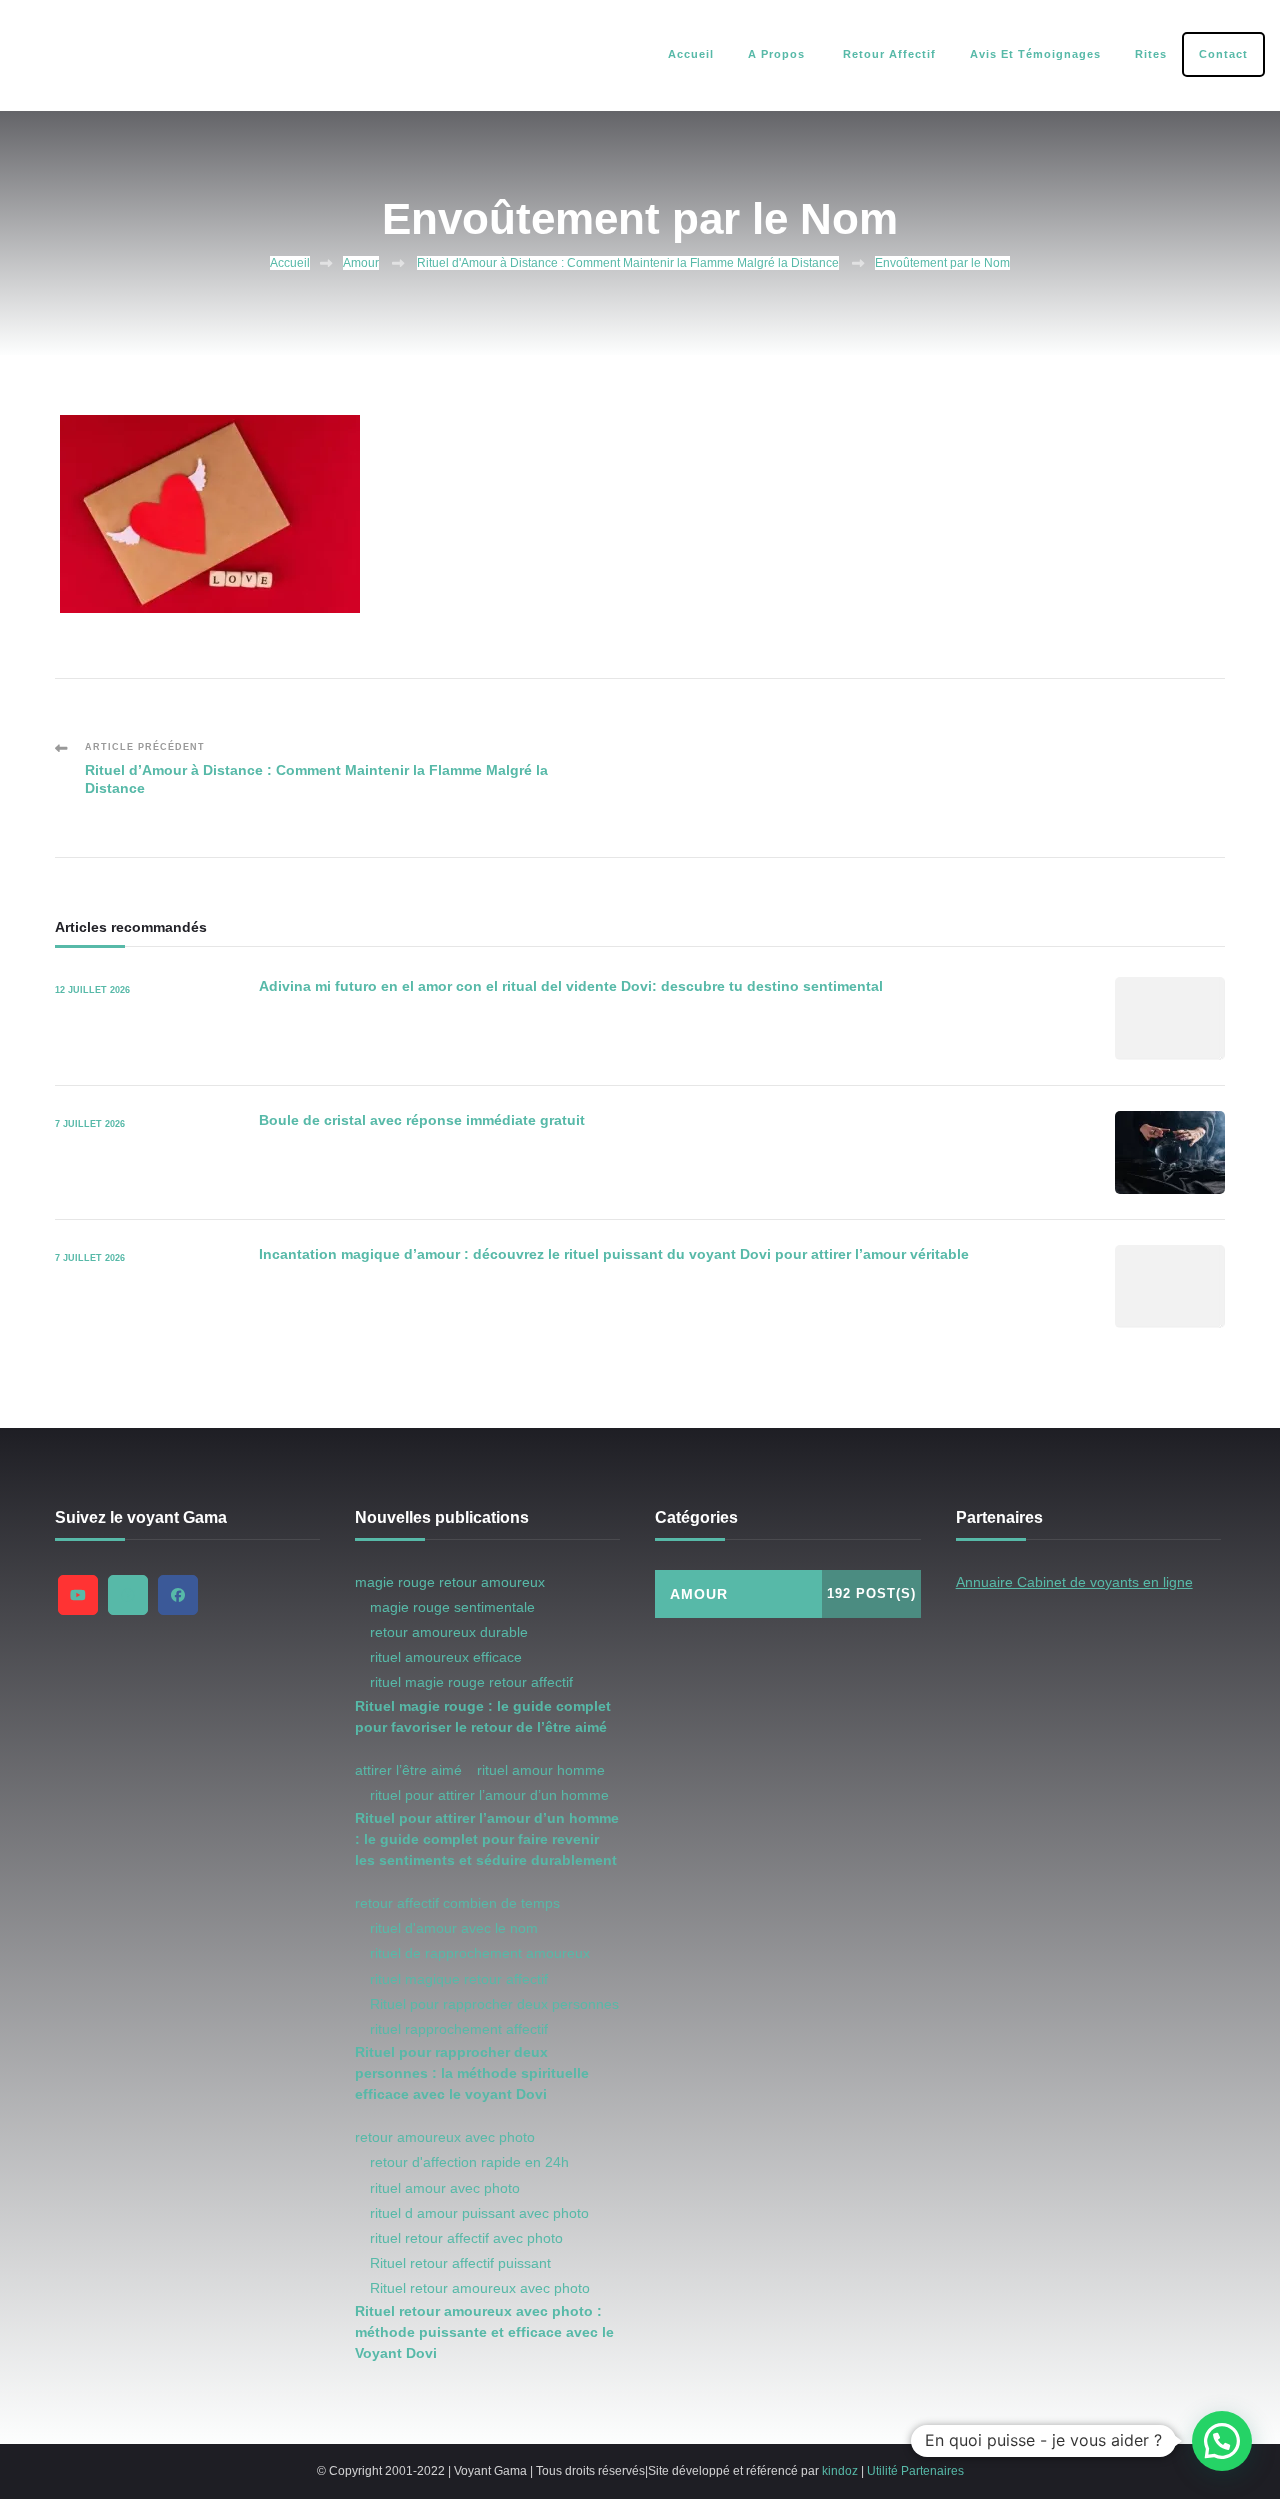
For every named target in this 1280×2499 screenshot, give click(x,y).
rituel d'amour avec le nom (454, 1928)
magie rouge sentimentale (452, 1607)
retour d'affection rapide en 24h (469, 2162)
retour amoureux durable (449, 1632)
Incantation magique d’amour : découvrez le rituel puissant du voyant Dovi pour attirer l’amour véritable (614, 1254)
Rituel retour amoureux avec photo (480, 2288)
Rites (1151, 54)
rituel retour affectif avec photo (466, 2238)
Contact (1223, 54)
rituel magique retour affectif (459, 1979)
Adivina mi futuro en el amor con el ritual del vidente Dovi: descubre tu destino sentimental (571, 986)
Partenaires (932, 2471)
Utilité (882, 2471)
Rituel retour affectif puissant (460, 2263)
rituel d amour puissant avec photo (479, 2213)
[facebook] (178, 1595)
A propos (776, 54)
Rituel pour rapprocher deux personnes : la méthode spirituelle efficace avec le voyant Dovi (472, 2073)
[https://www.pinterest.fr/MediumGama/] (128, 1595)
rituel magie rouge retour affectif (471, 1682)
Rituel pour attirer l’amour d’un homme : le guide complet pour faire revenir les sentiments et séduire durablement (487, 1839)
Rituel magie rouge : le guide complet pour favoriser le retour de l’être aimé (483, 1716)
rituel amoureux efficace (446, 1657)
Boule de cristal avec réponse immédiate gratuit (422, 1120)
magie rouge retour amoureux (450, 1582)
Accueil (691, 54)
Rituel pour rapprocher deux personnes (494, 2004)
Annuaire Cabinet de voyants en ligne (1074, 1582)
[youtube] (78, 1595)
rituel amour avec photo (445, 2188)
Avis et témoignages (1035, 54)
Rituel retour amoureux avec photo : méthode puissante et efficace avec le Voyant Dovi (484, 2332)
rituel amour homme (541, 1770)
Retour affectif (887, 54)
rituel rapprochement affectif (459, 2029)
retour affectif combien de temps (457, 1903)
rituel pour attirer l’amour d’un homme (489, 1795)
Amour (361, 263)
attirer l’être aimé (408, 1770)
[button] (1222, 2441)
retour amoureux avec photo (445, 2137)
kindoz (840, 2471)
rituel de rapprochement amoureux (480, 1953)
